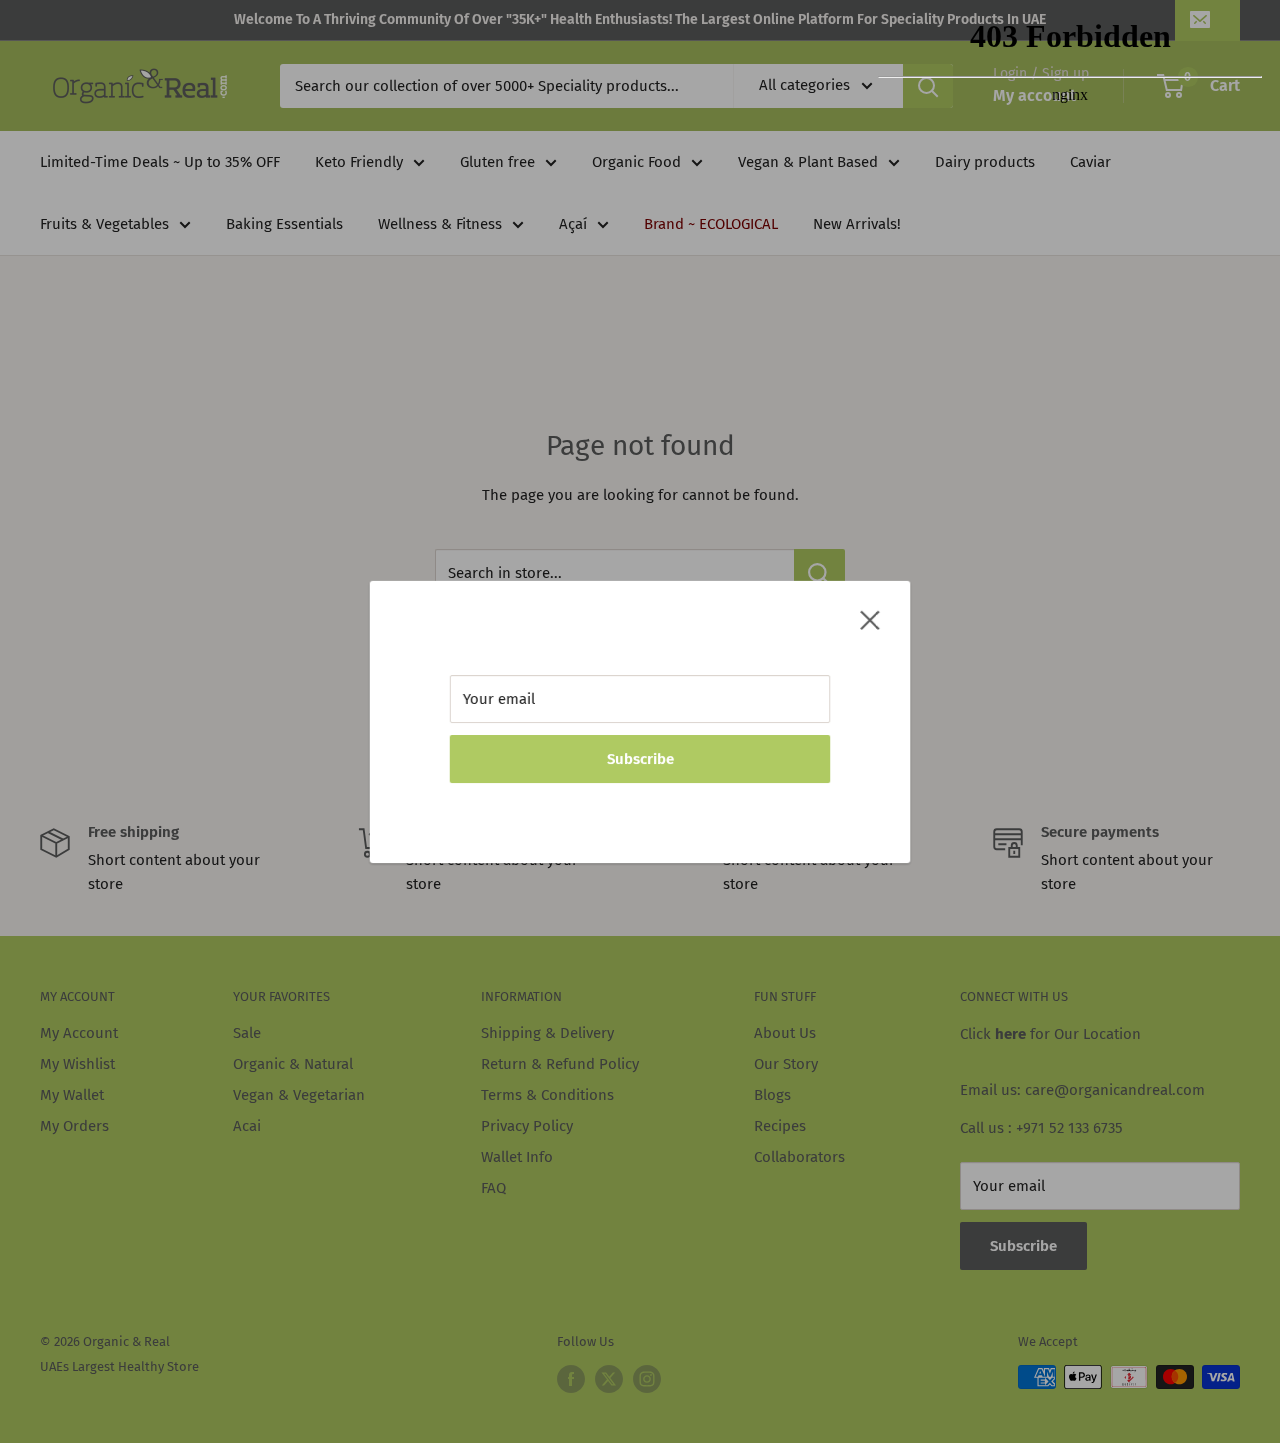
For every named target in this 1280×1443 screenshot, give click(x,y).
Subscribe (640, 759)
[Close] (870, 619)
